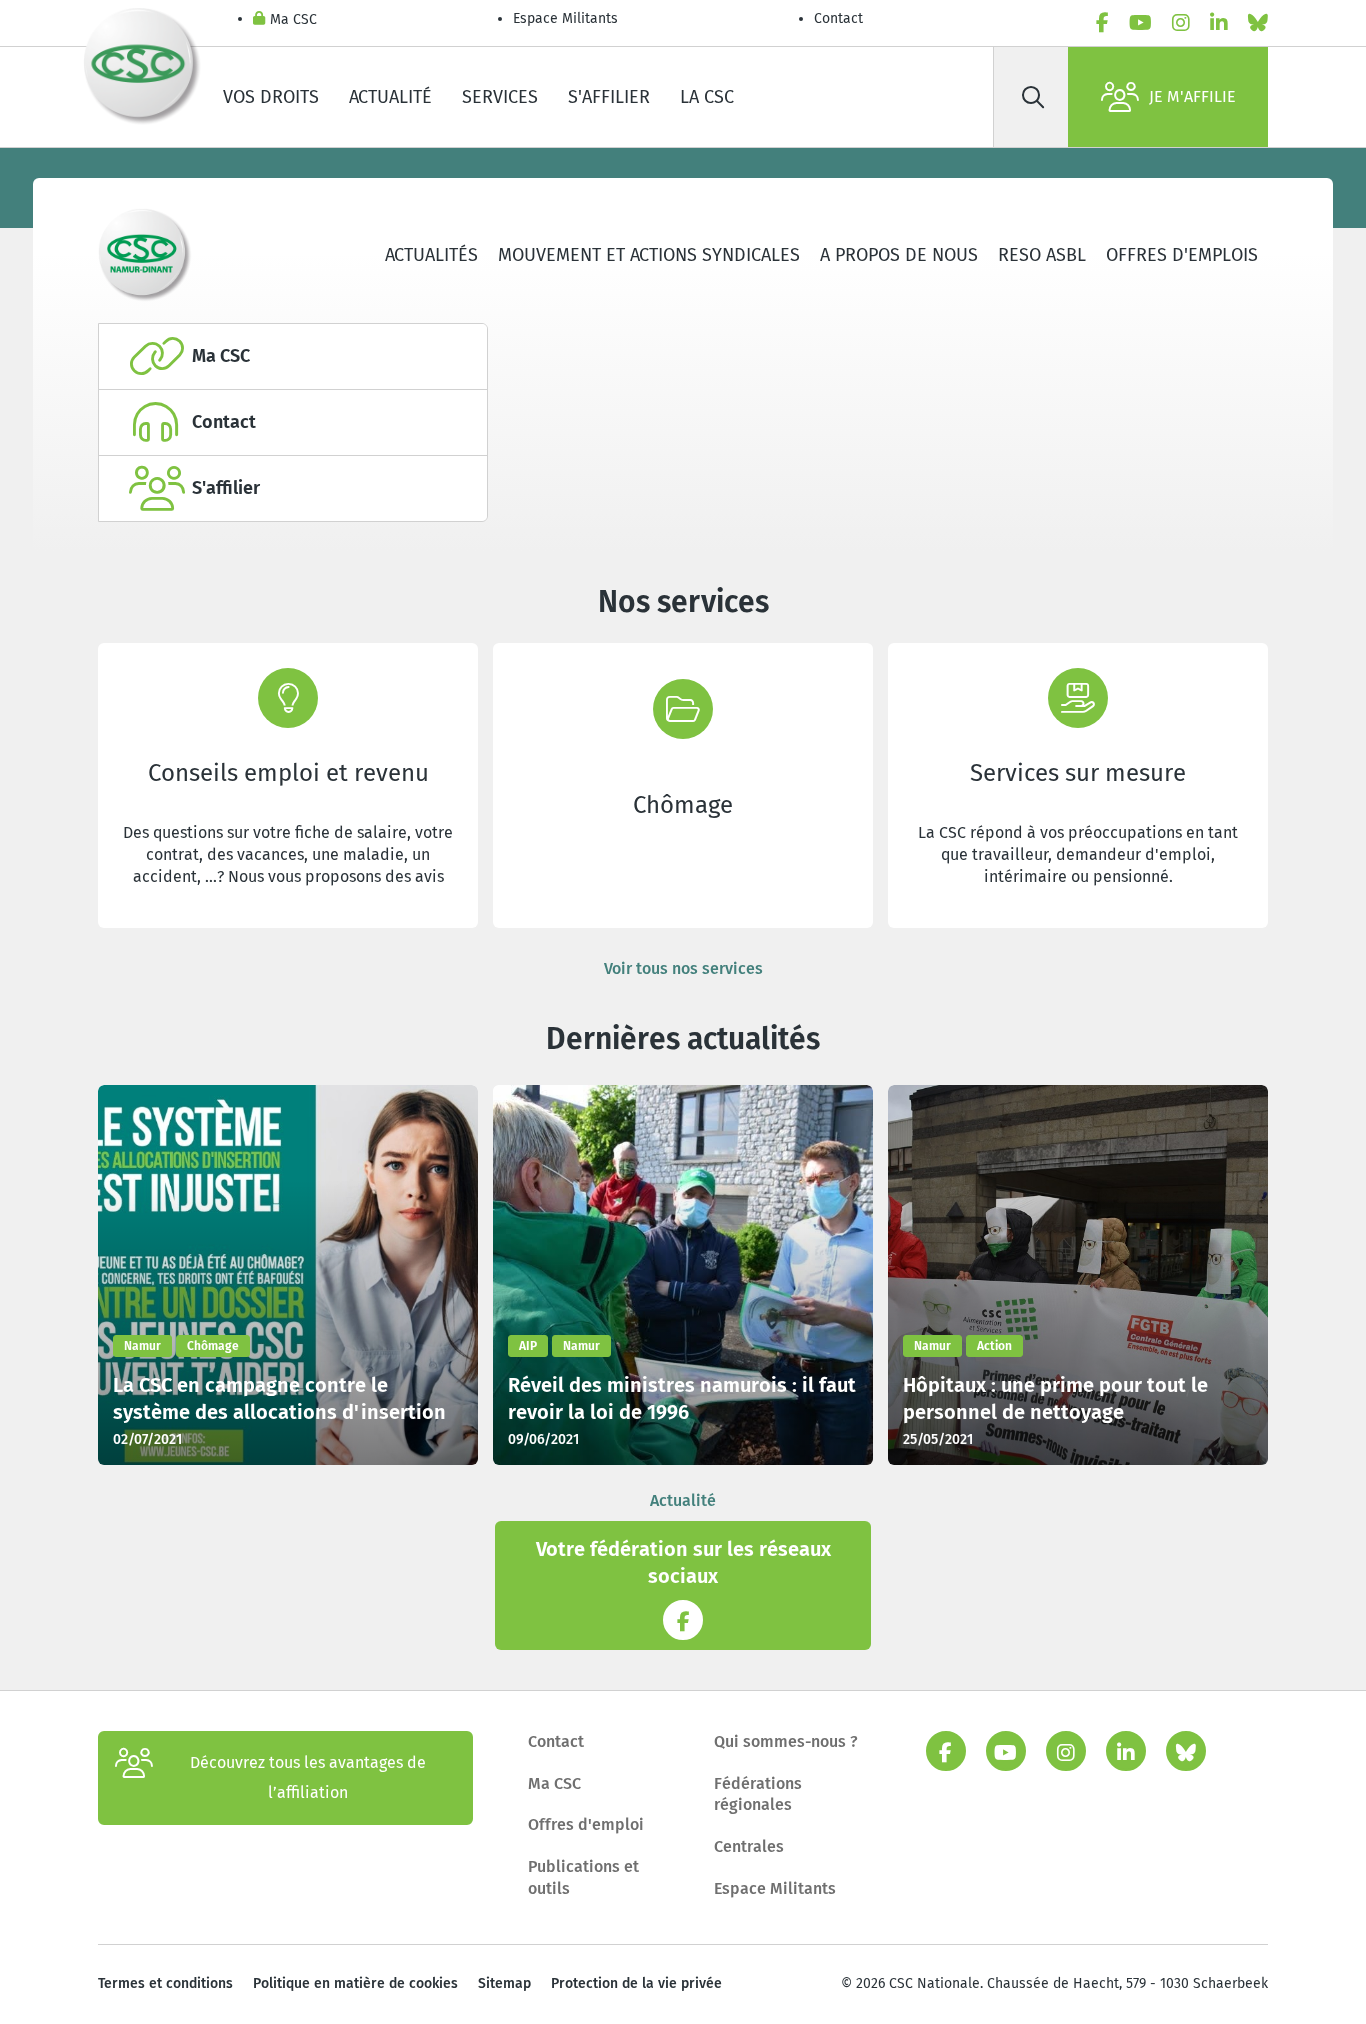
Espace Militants (565, 18)
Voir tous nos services (683, 968)
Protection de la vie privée (636, 1983)
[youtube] (1140, 23)
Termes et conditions (165, 1983)
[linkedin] (1219, 23)
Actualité (390, 97)
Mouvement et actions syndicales (649, 255)
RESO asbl (1042, 255)
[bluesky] (1258, 23)
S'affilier (609, 97)
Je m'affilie (1192, 96)
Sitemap (504, 1983)
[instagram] (1181, 23)
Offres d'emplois (1182, 255)
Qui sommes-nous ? (786, 1741)
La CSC (707, 97)
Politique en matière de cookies (355, 1983)
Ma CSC (293, 19)
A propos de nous (899, 255)
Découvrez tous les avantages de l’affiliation (308, 1777)
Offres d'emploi (586, 1824)
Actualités (431, 255)
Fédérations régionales (758, 1794)
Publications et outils (583, 1877)
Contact (838, 18)
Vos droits (271, 97)
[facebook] (1102, 23)
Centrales (749, 1846)
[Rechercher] (1033, 97)
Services (500, 97)
